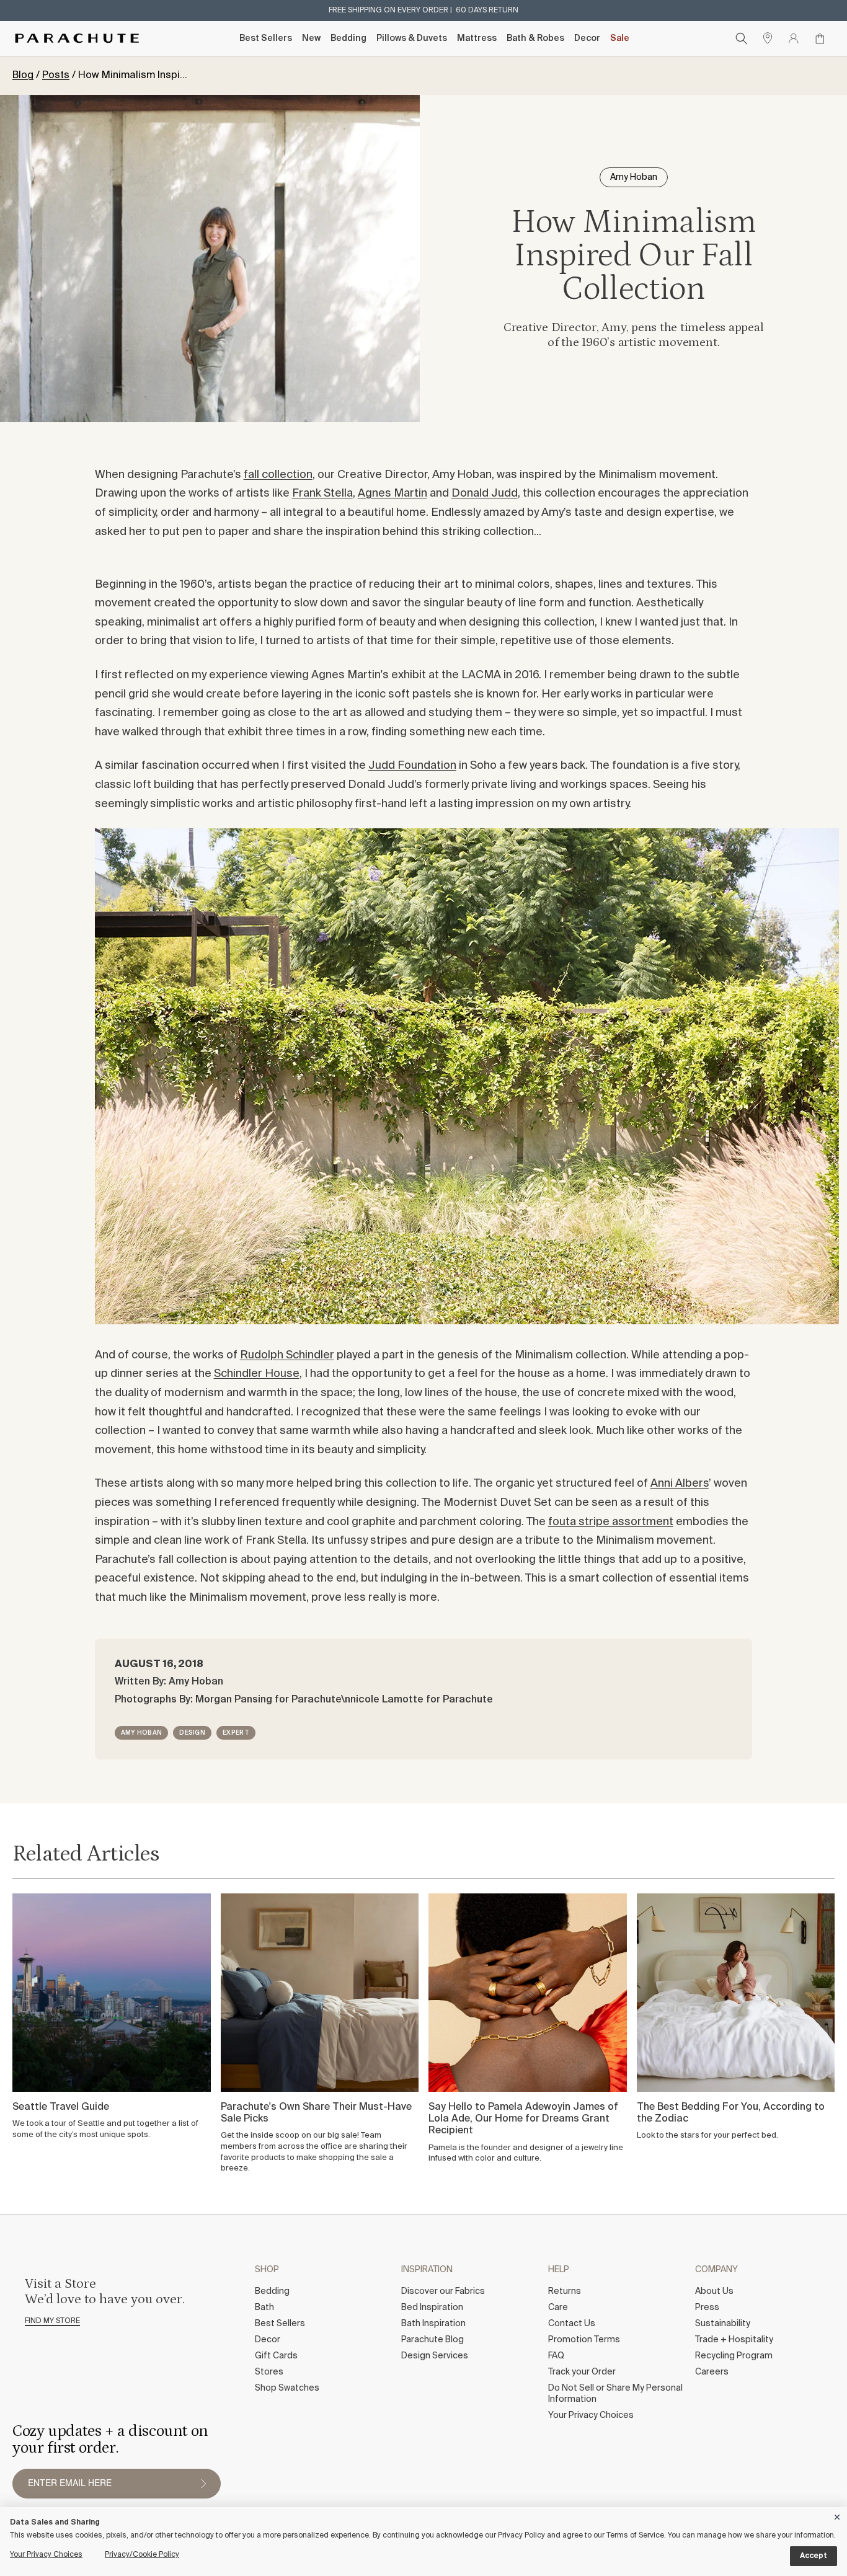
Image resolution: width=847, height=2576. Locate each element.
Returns (565, 2291)
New (311, 38)
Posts (56, 76)
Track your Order (582, 2372)
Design (192, 1733)
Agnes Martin (392, 494)
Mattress (477, 38)
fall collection (278, 475)
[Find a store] (768, 38)
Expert (236, 1733)
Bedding (348, 38)
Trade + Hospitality (734, 2340)
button (203, 2484)
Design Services (435, 2356)
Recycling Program (734, 2356)
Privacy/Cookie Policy (142, 2555)
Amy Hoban (142, 1733)
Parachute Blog (432, 2340)
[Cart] (820, 38)
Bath (264, 2308)
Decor (587, 38)
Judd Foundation (412, 766)
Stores (269, 2372)
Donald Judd (485, 494)
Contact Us (572, 2324)
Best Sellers (266, 38)
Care (558, 2308)
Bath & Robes (535, 38)
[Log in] (794, 38)
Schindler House (257, 1374)
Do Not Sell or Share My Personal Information (615, 2394)
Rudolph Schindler (287, 1355)
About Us (714, 2291)
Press (707, 2308)
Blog (23, 76)
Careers (712, 2372)
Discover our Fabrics (443, 2291)
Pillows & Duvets (412, 38)
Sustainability (723, 2324)
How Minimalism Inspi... (133, 76)
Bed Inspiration (432, 2308)
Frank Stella (322, 494)
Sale (620, 38)
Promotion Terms (584, 2340)
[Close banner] (838, 2515)
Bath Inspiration (433, 2324)
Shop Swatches (287, 2388)
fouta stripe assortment (611, 1522)
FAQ (556, 2356)
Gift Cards (276, 2356)
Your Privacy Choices (591, 2415)
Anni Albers (680, 1484)
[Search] (742, 38)
